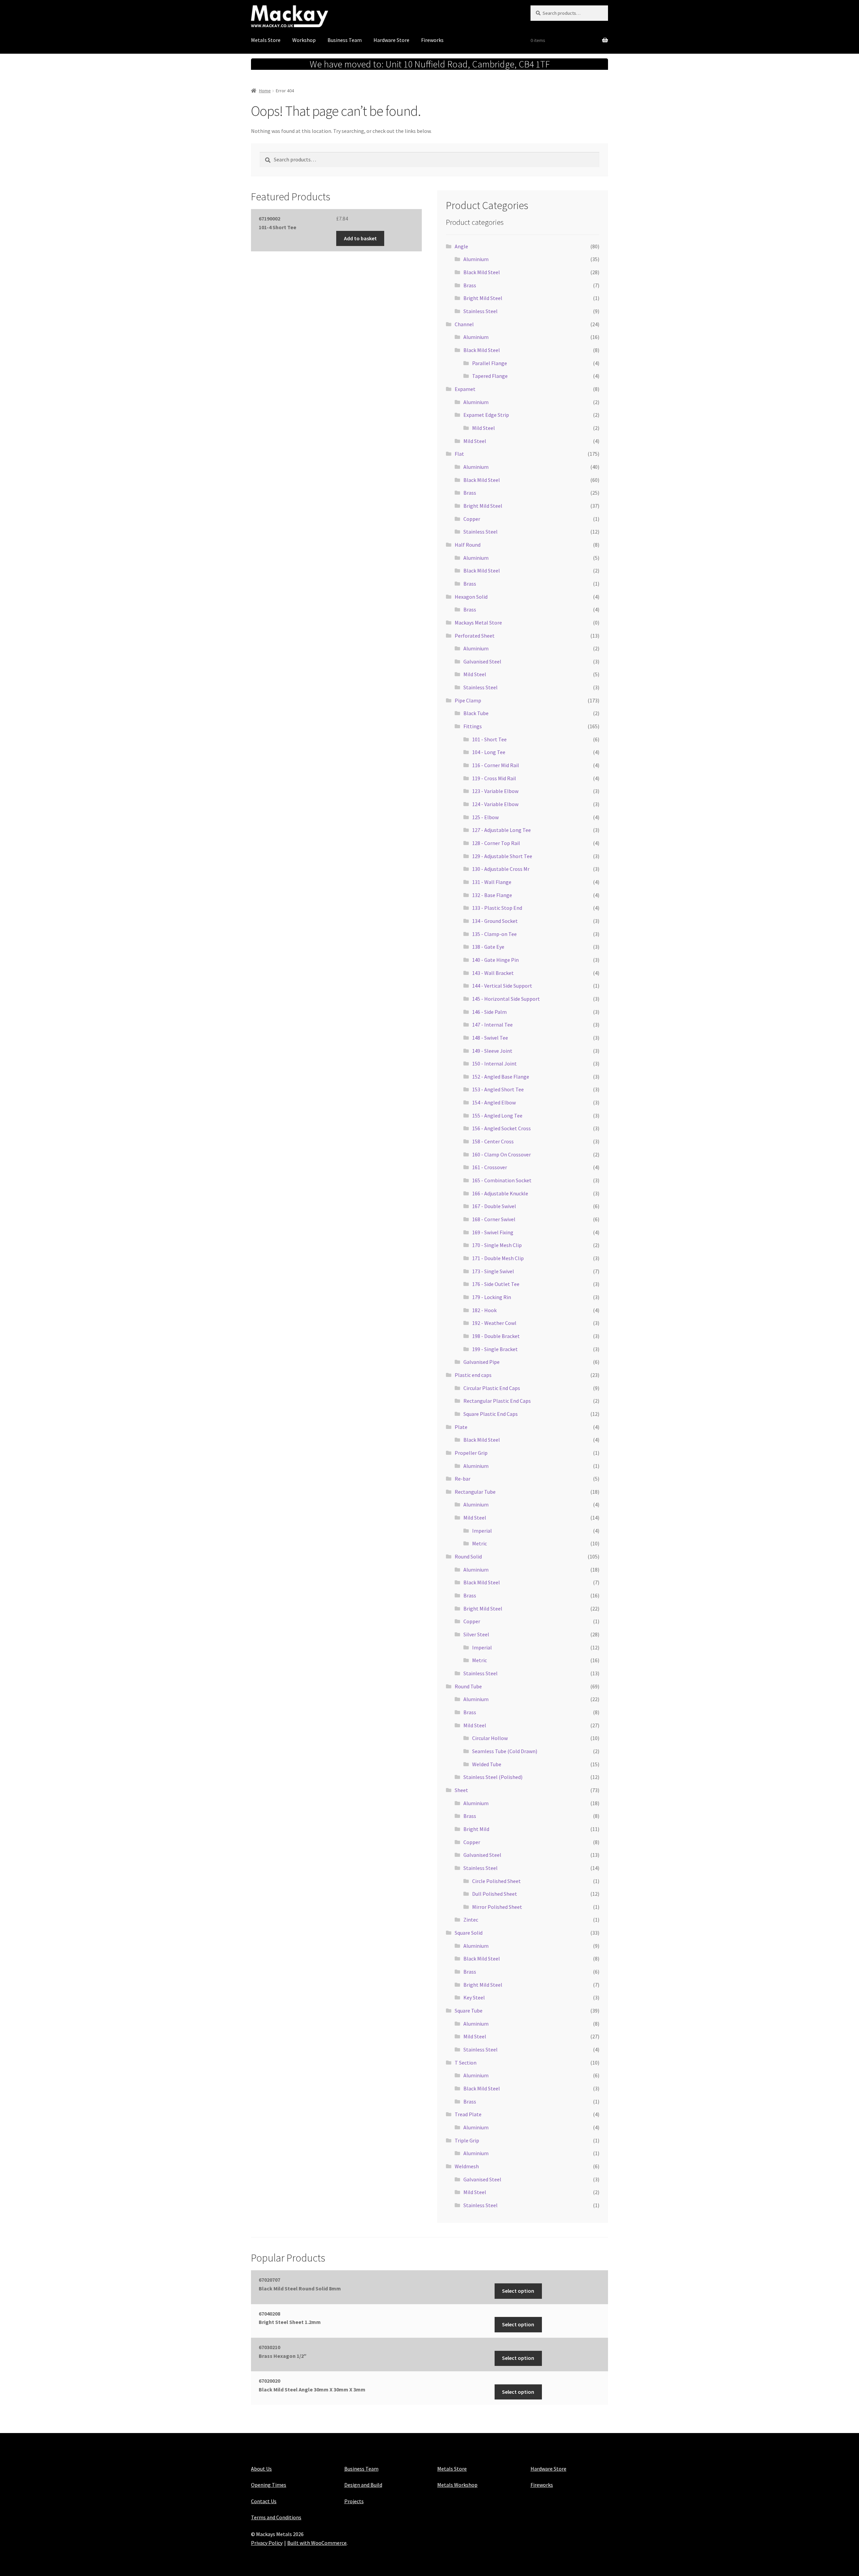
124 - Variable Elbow (495, 804)
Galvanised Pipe (482, 1362)
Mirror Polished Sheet (497, 1907)
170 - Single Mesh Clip (497, 1245)
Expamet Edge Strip (486, 415)
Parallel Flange (490, 363)
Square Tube (469, 2011)
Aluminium (476, 259)
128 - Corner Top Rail (496, 843)
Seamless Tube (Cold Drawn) (505, 1751)
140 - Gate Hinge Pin (495, 960)
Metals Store (266, 40)
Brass (470, 285)
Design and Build (363, 2485)
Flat (459, 454)
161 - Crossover (490, 1167)
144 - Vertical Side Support (502, 986)
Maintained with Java (275, 2552)
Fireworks (432, 40)
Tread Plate (468, 2114)
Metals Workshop (457, 2485)
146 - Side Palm (489, 1012)
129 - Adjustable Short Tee (502, 856)
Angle (461, 246)
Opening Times (269, 2485)
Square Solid (469, 1933)
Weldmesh (467, 2166)
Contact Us (264, 2501)
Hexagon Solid (471, 597)
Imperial (482, 1531)
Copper (472, 519)
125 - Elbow (485, 817)
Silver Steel (476, 1634)
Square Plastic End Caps (491, 1414)
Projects (354, 2501)
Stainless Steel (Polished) (493, 1777)
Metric (479, 1543)
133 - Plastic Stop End (497, 908)
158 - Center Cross (493, 1141)
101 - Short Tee (489, 739)
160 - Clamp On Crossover (501, 1154)
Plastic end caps (473, 1375)
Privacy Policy (267, 2543)
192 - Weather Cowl (494, 1323)
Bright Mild (476, 1829)
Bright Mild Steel (483, 298)
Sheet (461, 1790)
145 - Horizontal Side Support (506, 999)
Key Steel (474, 1997)
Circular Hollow (490, 1738)
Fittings (473, 726)
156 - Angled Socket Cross (501, 1128)
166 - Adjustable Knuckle (500, 1193)
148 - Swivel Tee (490, 1038)
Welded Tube (487, 1764)
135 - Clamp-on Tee (494, 934)
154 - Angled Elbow (494, 1102)
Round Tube (468, 1686)
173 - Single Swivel (493, 1271)
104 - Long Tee (489, 752)
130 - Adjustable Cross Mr (501, 869)
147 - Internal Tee (492, 1025)
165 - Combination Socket (502, 1180)
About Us (261, 2469)
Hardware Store (391, 40)
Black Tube (476, 713)
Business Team (345, 40)
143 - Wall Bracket (493, 973)
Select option (518, 2291)
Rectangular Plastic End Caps (497, 1401)
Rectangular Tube (475, 1492)
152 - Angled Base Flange (501, 1077)
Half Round (468, 545)
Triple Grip (467, 2140)
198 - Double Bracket (496, 1336)
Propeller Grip (471, 1453)
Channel (464, 324)
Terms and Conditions (276, 2517)
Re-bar (463, 1479)
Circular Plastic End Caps (492, 1388)
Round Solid (468, 1556)
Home (265, 91)
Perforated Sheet (475, 636)
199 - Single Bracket (495, 1349)
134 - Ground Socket (495, 921)
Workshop (304, 40)
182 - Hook (484, 1310)
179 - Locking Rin (492, 1297)
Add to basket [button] (360, 238)
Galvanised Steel (482, 661)
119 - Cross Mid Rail (494, 778)
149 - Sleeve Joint (492, 1051)
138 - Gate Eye (488, 947)
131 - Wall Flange (492, 882)
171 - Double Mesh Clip (498, 1258)
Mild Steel (484, 428)
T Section (466, 2063)
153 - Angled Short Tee (498, 1089)
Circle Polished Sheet (496, 1881)
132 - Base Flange (492, 895)
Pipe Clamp (468, 700)
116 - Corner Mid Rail (496, 765)
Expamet (465, 389)
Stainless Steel (481, 311)
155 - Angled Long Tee (497, 1116)
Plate (461, 1427)
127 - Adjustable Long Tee (501, 830)
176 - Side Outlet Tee (496, 1284)
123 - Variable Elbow (495, 791)
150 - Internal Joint (494, 1063)
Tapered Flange (490, 376)
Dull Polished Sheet (495, 1894)
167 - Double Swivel (494, 1206)
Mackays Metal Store (478, 623)
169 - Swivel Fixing (493, 1232)
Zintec (471, 1920)
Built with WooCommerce (317, 2543)
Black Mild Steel (482, 272)
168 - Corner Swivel (494, 1219)
